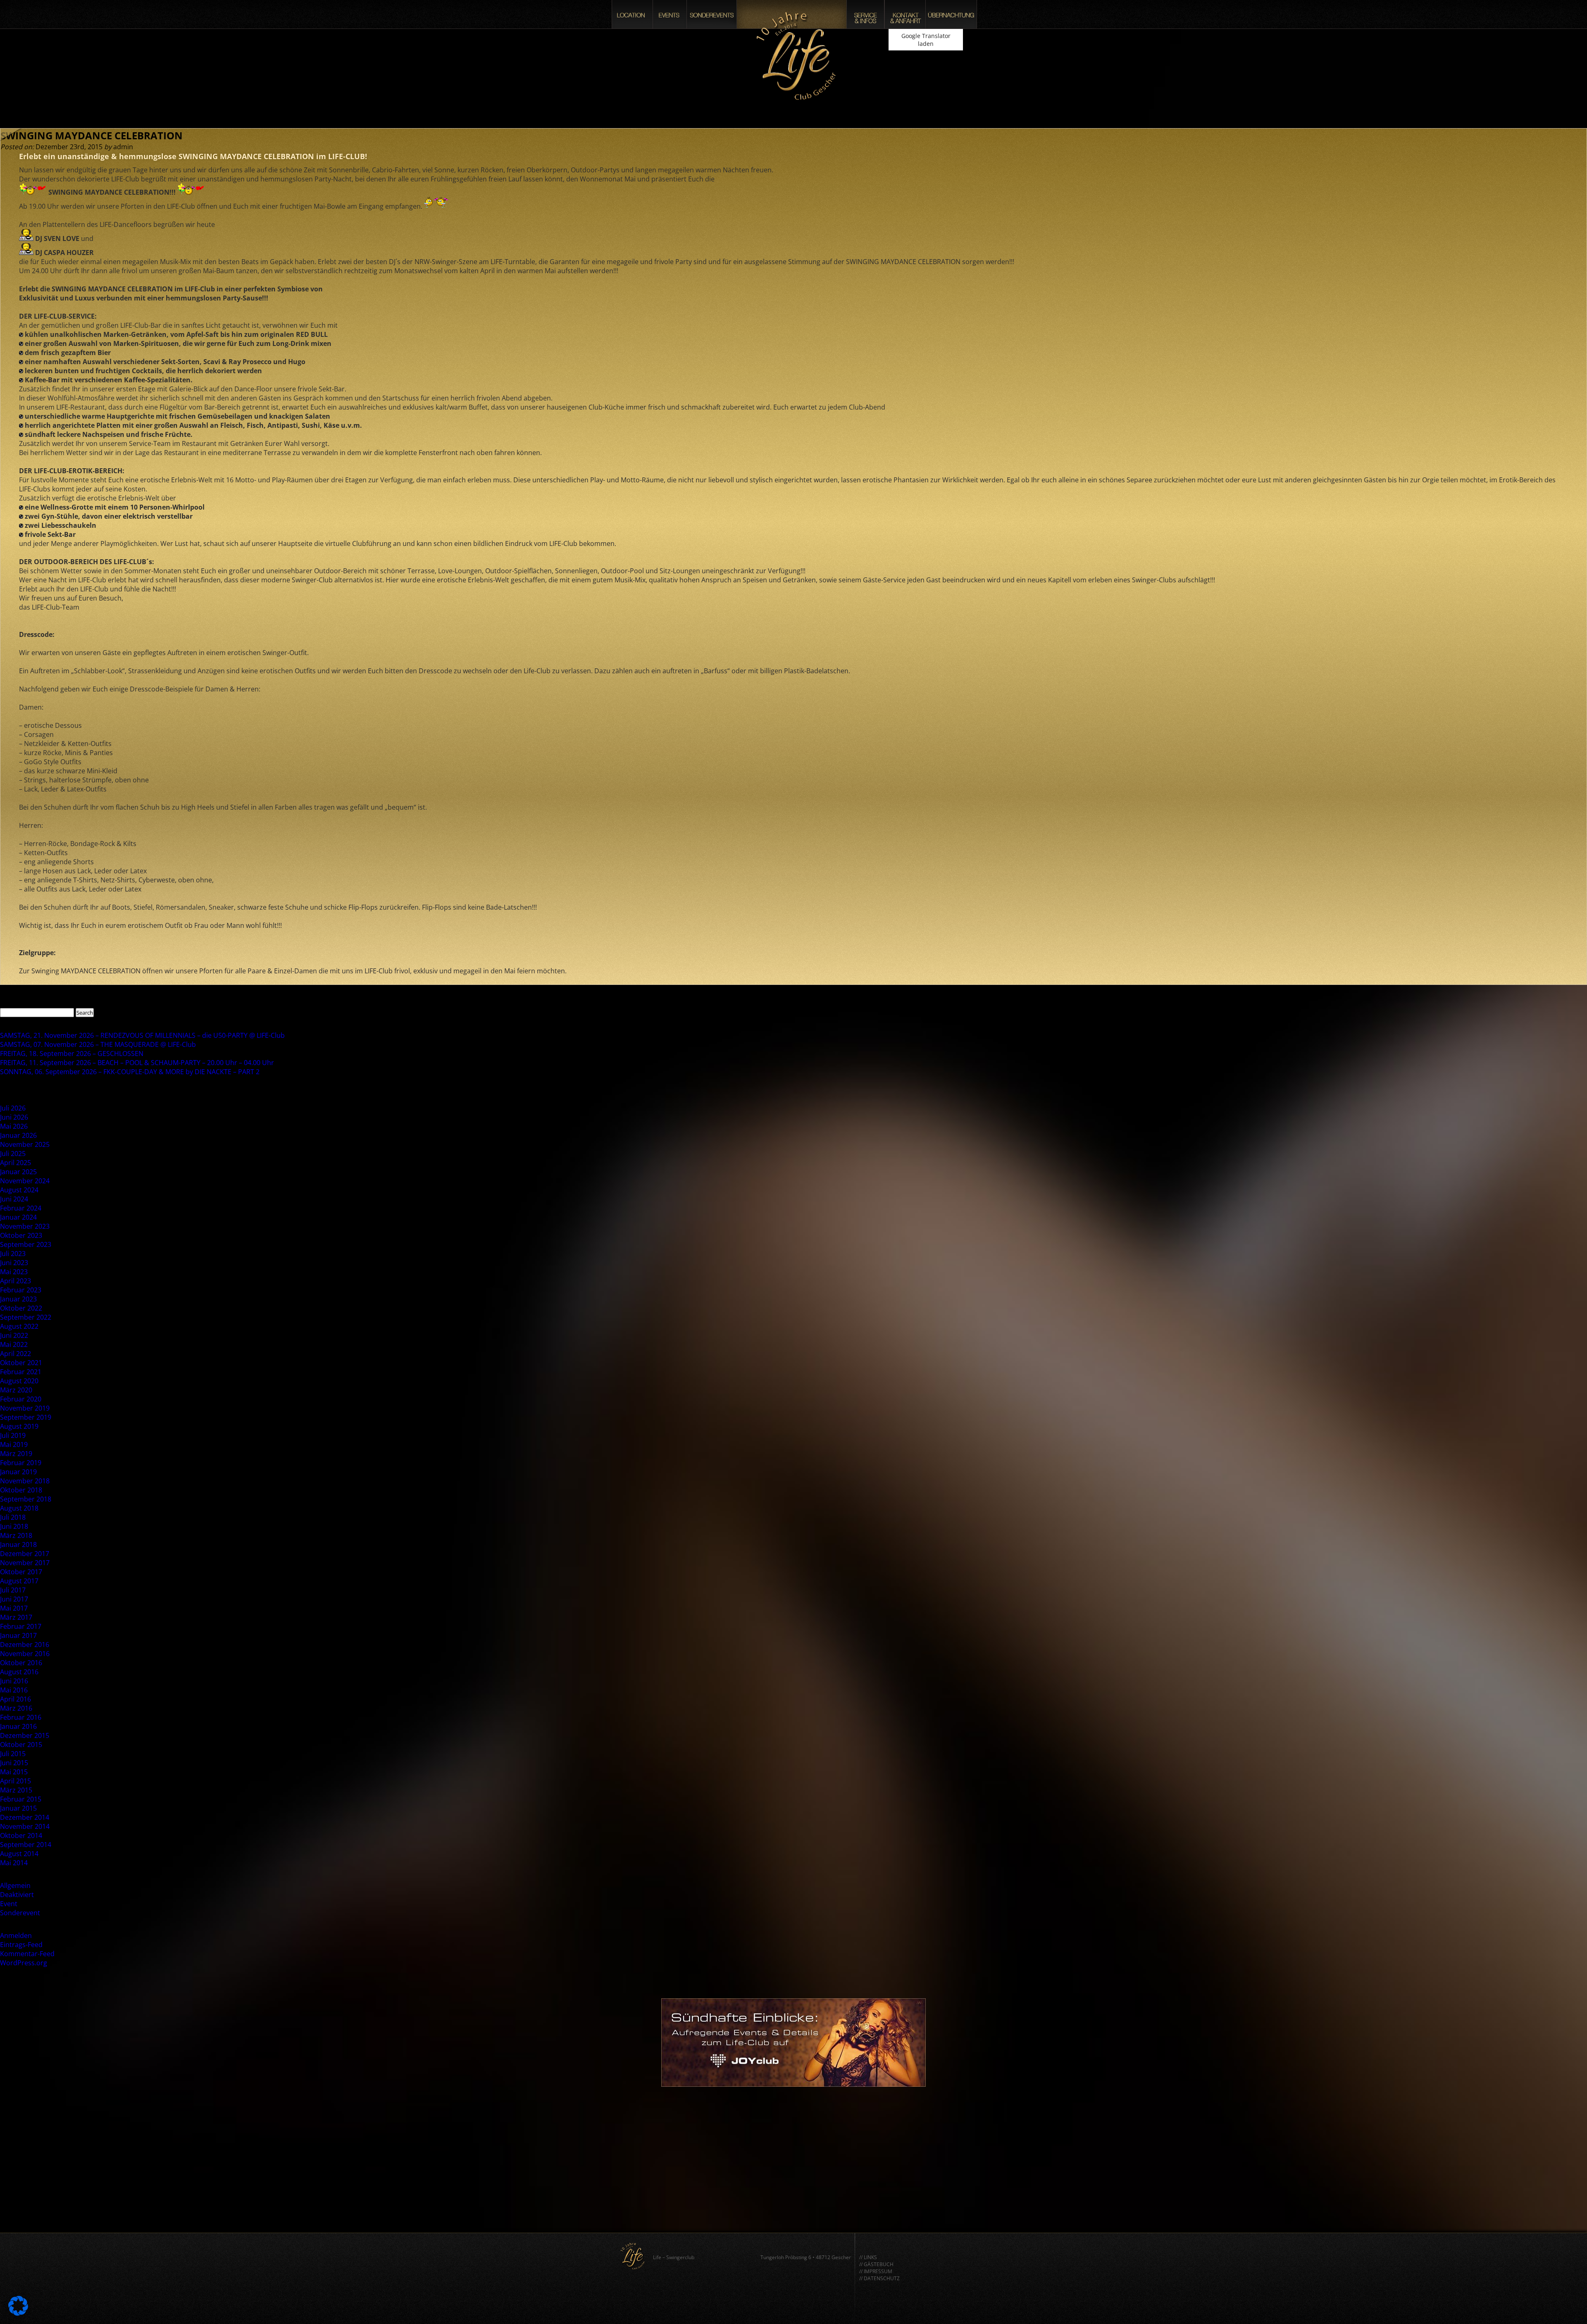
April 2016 (15, 1699)
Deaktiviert (17, 1895)
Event (9, 1904)
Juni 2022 (14, 1335)
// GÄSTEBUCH (876, 2264)
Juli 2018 (13, 1517)
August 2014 (19, 1854)
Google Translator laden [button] (926, 40)
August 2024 (19, 1190)
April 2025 (15, 1163)
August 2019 (19, 1426)
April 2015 (15, 1781)
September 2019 (26, 1417)
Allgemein (15, 1885)
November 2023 (25, 1226)
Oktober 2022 (21, 1308)
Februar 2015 (21, 1799)
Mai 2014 (14, 1863)
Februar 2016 (21, 1717)
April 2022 (15, 1354)
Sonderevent (20, 1913)
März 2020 (16, 1390)
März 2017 (16, 1617)
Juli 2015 (13, 1754)
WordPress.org (24, 1963)
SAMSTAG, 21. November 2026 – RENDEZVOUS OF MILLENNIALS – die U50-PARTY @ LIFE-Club (142, 1035)
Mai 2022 (14, 1344)
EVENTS (670, 14)
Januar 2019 (18, 1472)
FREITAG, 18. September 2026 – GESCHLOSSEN (72, 1054)
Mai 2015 (14, 1772)
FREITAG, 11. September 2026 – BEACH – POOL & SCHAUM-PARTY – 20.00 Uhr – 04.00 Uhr (137, 1063)
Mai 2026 (14, 1126)
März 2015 (16, 1790)
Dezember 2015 (25, 1735)
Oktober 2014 (21, 1835)
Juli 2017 (13, 1590)
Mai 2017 (14, 1608)
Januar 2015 (18, 1808)
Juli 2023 (13, 1254)
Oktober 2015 (21, 1745)
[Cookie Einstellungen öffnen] (18, 2313)
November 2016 (25, 1654)
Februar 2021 (21, 1372)
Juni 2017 (14, 1599)
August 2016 (19, 1672)
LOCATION (632, 14)
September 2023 (26, 1244)
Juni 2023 (14, 1263)
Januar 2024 (18, 1217)
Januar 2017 (18, 1635)
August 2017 (19, 1581)
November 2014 (25, 1826)
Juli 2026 (13, 1108)
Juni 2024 (14, 1199)
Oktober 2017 (21, 1572)
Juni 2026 (14, 1117)
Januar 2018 (18, 1545)
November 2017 (25, 1563)
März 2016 (16, 1708)
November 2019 (25, 1408)
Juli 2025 (13, 1154)
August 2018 (19, 1508)
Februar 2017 (21, 1626)
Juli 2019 (13, 1435)
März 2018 (16, 1535)
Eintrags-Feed (21, 1945)
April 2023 (15, 1281)
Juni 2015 (14, 1763)
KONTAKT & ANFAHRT (905, 14)
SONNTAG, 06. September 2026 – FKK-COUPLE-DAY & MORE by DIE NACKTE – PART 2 (130, 1072)
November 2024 (25, 1181)
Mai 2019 (14, 1444)
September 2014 (26, 1845)
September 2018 (26, 1499)
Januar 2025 (18, 1172)
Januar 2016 (18, 1726)
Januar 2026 (18, 1135)
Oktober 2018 (21, 1490)
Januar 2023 (18, 1299)
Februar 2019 (21, 1463)
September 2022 (26, 1317)
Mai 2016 (14, 1690)
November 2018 (25, 1481)
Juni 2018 (14, 1526)
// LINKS (868, 2257)
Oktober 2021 (21, 1363)
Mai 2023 (14, 1272)
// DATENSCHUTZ (879, 2278)
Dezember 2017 (25, 1554)
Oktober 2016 (21, 1663)
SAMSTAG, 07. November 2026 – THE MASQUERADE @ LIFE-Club (98, 1044)
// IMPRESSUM (876, 2271)
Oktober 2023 (21, 1235)
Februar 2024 (21, 1208)
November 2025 (25, 1144)
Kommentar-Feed (27, 1954)
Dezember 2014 (25, 1817)
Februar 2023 (21, 1290)
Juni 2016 (14, 1681)
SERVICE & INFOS (865, 14)
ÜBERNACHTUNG (951, 14)
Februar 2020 (21, 1399)
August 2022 (19, 1326)
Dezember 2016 (25, 1645)
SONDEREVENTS (712, 14)
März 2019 (16, 1454)
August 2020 (19, 1381)
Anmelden (16, 1935)
